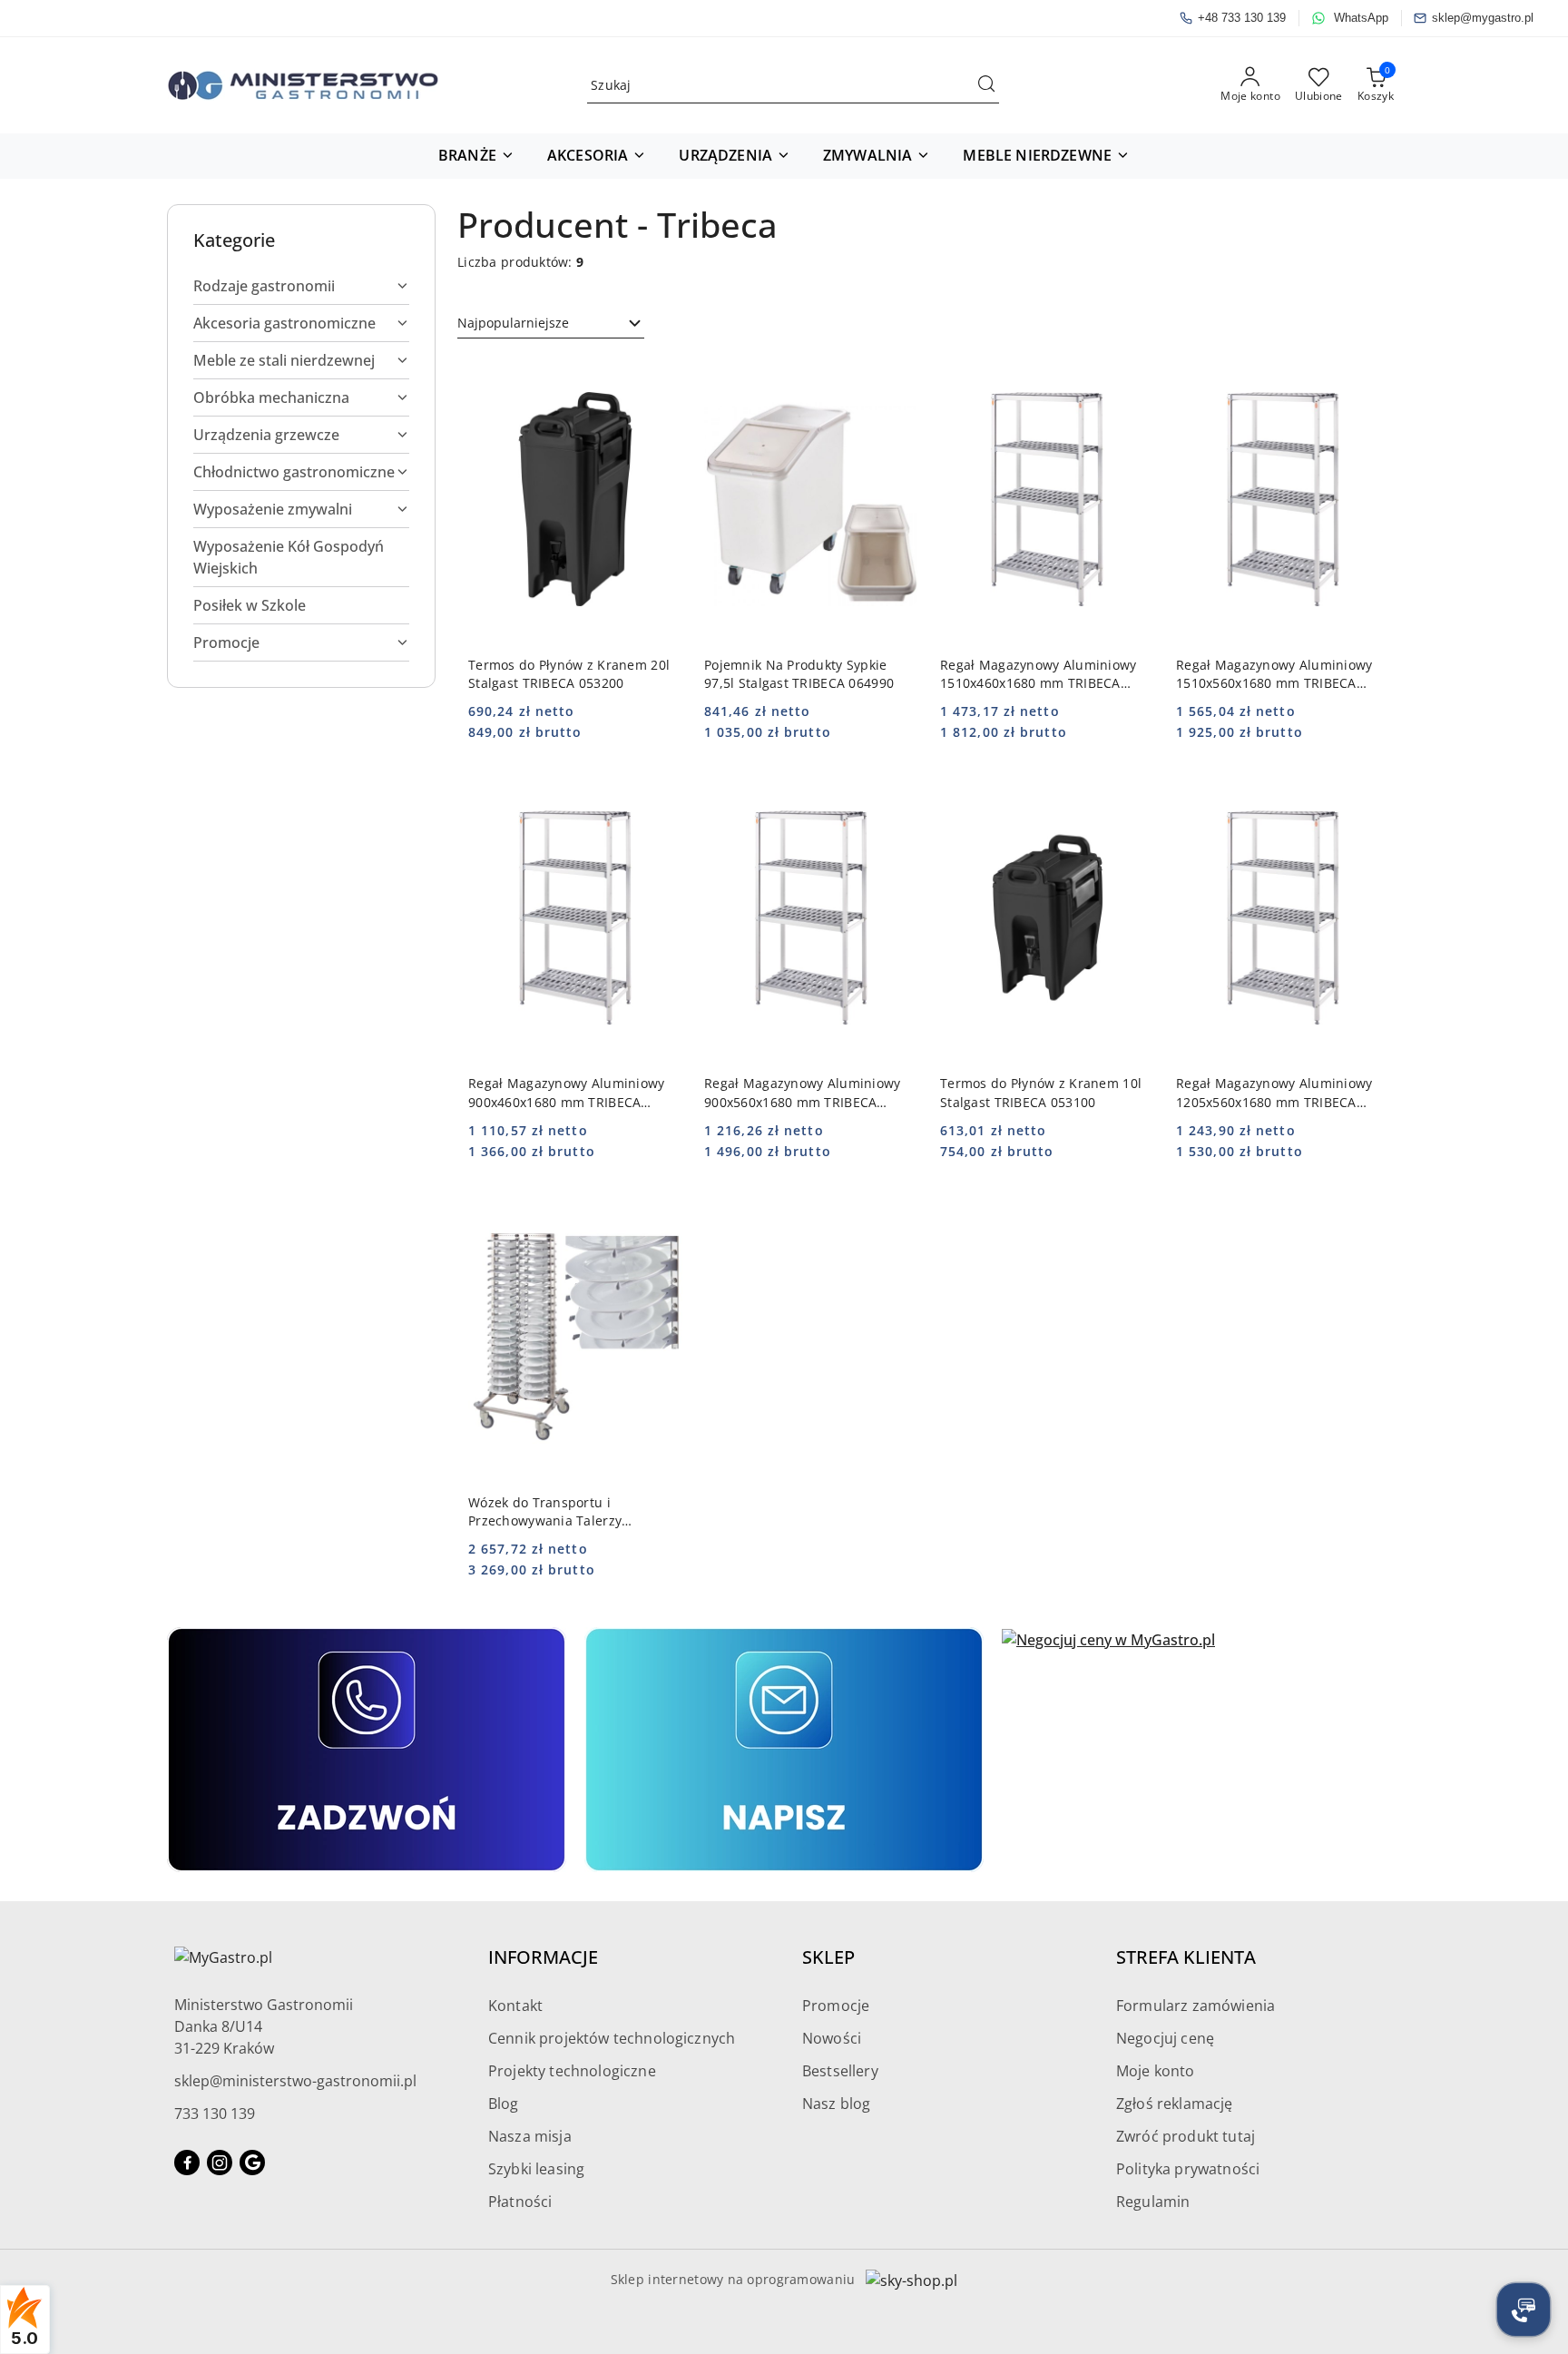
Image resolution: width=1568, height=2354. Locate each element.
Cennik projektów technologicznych (612, 2038)
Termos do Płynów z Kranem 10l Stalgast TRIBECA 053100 (1041, 1092)
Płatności (520, 2202)
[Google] (252, 2163)
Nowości (832, 2038)
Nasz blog (836, 2104)
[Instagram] (220, 2163)
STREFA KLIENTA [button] (1186, 1957)
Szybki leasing (536, 2169)
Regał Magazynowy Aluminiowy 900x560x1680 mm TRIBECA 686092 (803, 1093)
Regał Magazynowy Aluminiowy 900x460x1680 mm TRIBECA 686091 (567, 1093)
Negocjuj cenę (1165, 2038)
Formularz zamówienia (1196, 2006)
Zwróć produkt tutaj (1186, 2136)
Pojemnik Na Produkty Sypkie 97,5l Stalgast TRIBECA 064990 (799, 674)
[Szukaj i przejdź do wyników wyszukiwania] (986, 85)
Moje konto (1156, 2071)
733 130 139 (215, 2114)
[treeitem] (301, 286)
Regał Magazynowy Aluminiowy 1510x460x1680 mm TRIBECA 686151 (1039, 674)
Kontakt (515, 2006)
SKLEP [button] (828, 1957)
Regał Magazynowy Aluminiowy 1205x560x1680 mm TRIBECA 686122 (1274, 1093)
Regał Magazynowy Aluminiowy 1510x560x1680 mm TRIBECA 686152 (1274, 674)
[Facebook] (187, 2163)
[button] (476, 156)
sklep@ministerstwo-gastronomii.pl (295, 2081)
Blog (504, 2104)
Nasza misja (530, 2136)
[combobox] (551, 323)
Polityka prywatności (1188, 2169)
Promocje (836, 2006)
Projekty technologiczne (572, 2071)
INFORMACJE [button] (543, 1957)
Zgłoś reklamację (1175, 2104)
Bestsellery (840, 2071)
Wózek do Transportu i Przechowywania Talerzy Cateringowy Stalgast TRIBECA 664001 (563, 1512)
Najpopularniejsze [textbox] (513, 323)
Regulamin (1153, 2202)
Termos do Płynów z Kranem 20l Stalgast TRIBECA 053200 (569, 674)
